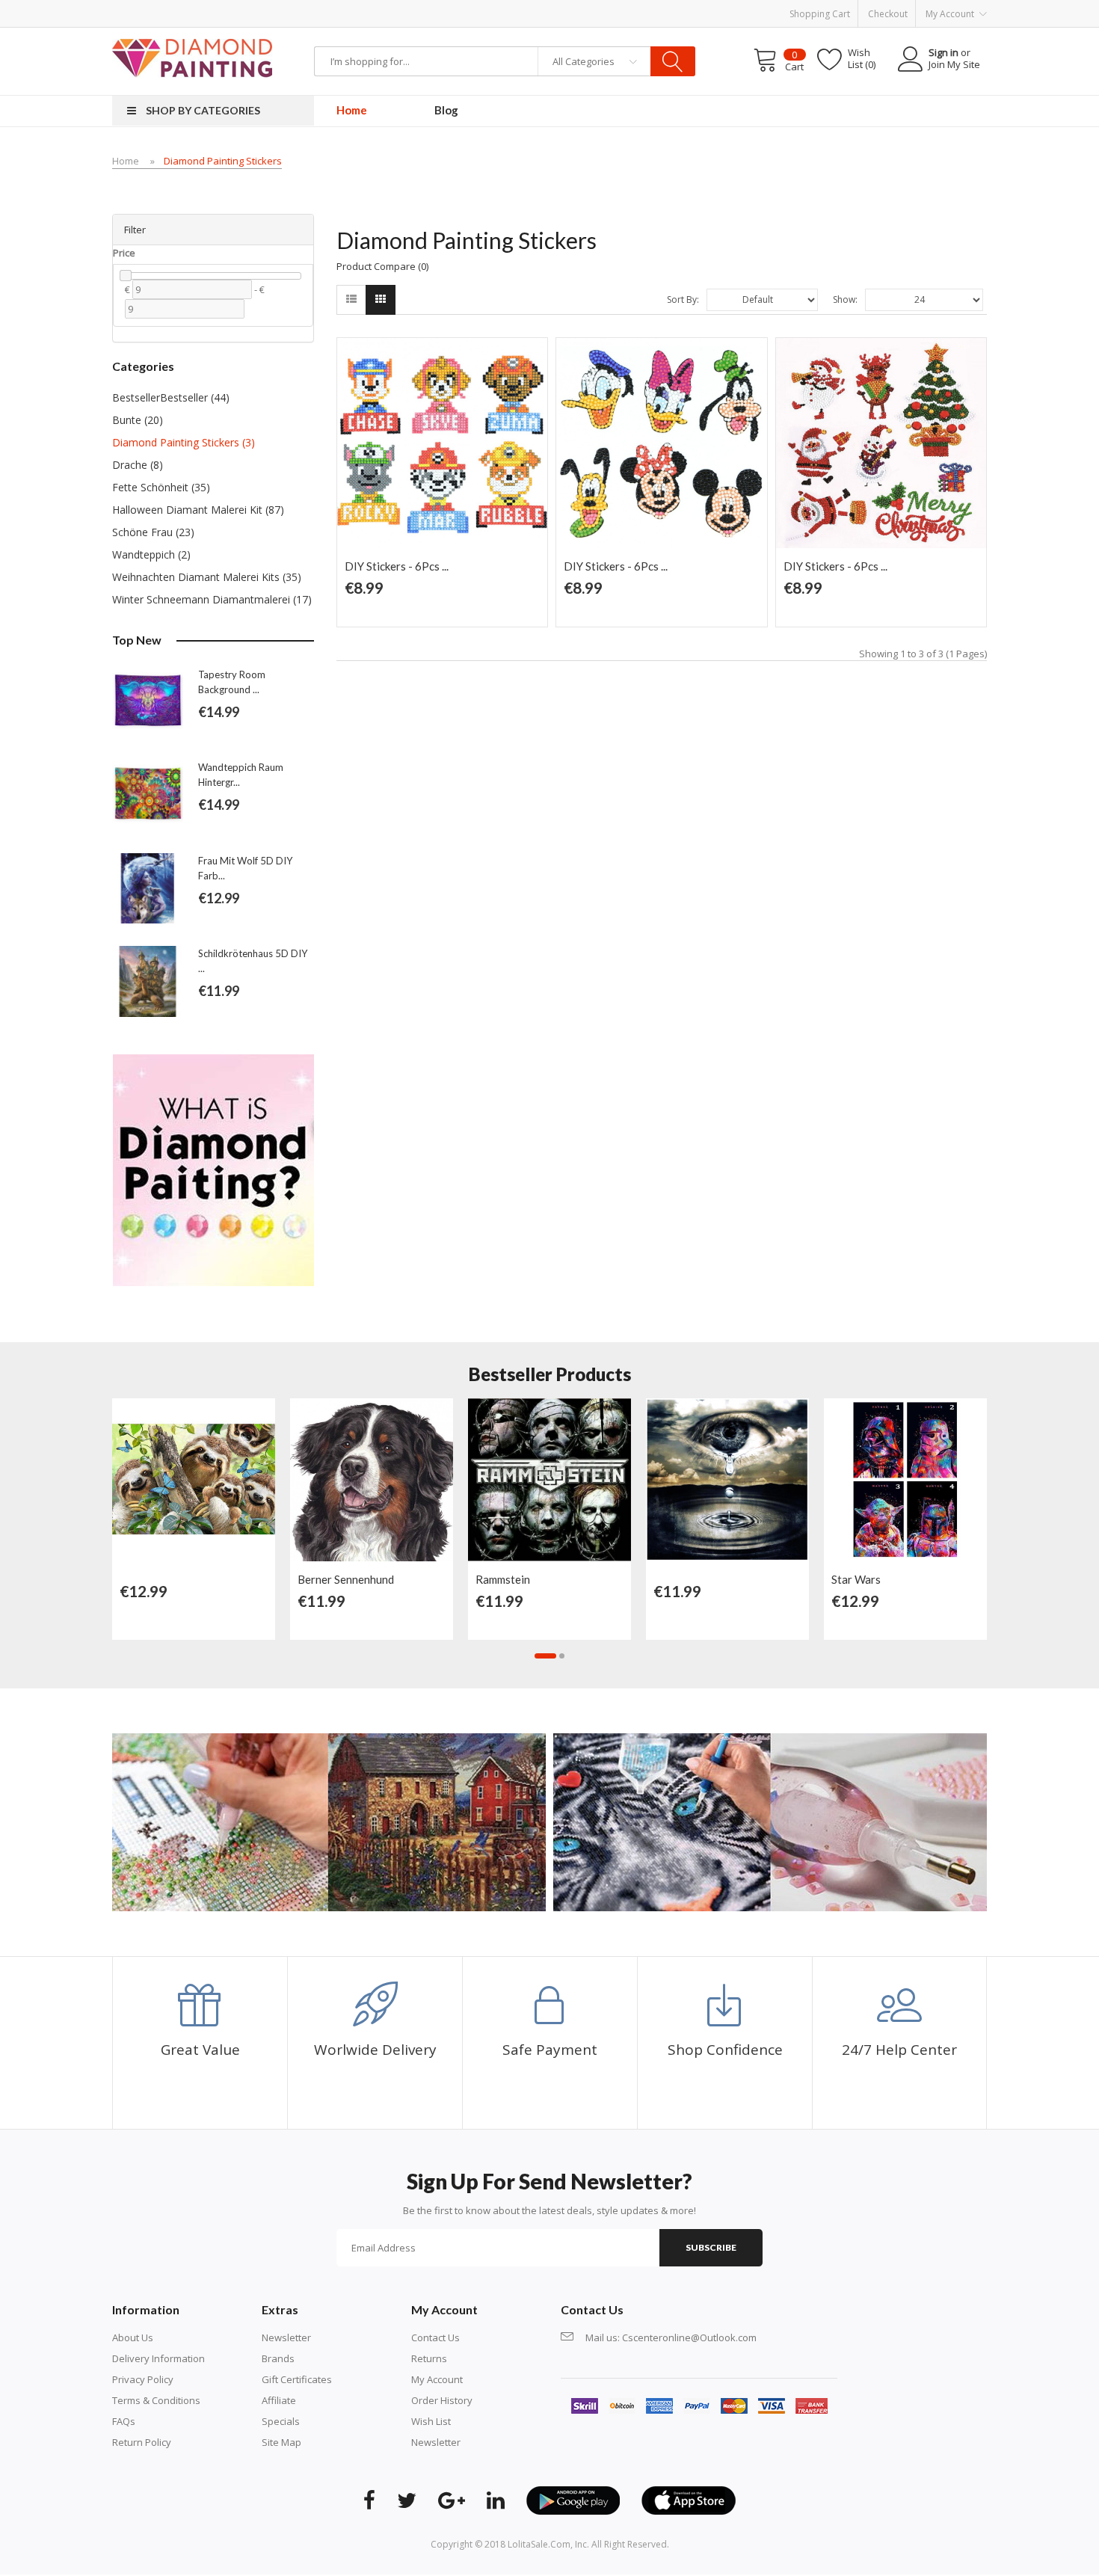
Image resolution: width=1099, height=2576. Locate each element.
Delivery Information (158, 2358)
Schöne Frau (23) (153, 532)
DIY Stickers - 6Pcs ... (397, 566)
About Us (133, 2337)
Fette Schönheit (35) (161, 487)
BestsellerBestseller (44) (171, 397)
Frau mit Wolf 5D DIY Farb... (245, 868)
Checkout (888, 14)
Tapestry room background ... (232, 682)
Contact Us (435, 2337)
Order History (442, 2400)
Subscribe (711, 2247)
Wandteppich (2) (151, 554)
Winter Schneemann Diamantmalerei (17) (212, 599)
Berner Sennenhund (346, 1579)
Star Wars (856, 1579)
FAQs (124, 2421)
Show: (845, 299)
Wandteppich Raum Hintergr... (241, 775)
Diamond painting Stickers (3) (184, 442)
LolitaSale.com (539, 2544)
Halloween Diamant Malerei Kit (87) (198, 510)
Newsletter (286, 2337)
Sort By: (683, 299)
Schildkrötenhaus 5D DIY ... (253, 961)
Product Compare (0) (382, 266)
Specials (281, 2421)
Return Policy (142, 2442)
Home (126, 161)
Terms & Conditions (156, 2400)
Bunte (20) (138, 420)
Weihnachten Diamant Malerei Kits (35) (207, 577)
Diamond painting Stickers (223, 161)
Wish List (431, 2421)
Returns (429, 2358)
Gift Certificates (297, 2379)
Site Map (281, 2442)
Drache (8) (138, 465)
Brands (278, 2358)
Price (124, 253)
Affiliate (279, 2400)
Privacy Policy (143, 2379)
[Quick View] (260, 1417)
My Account (437, 2379)
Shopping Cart (820, 14)
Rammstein (503, 1579)
